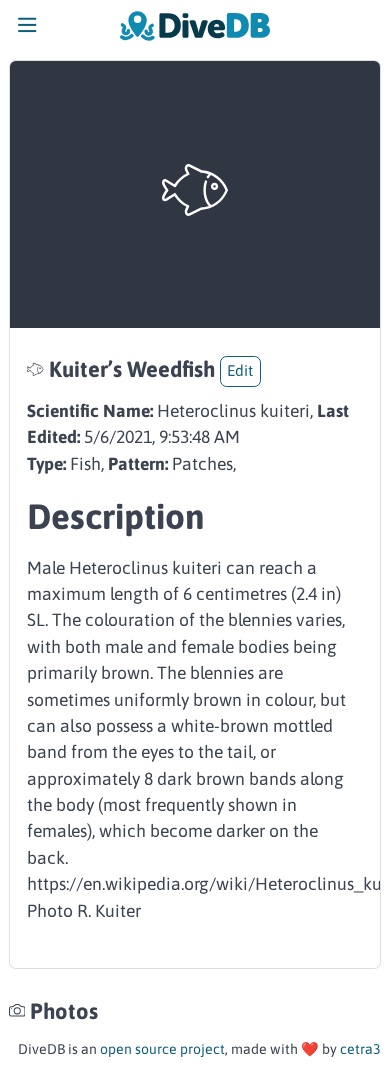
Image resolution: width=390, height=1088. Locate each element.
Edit (240, 370)
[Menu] (27, 30)
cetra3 (360, 1049)
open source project (162, 1049)
